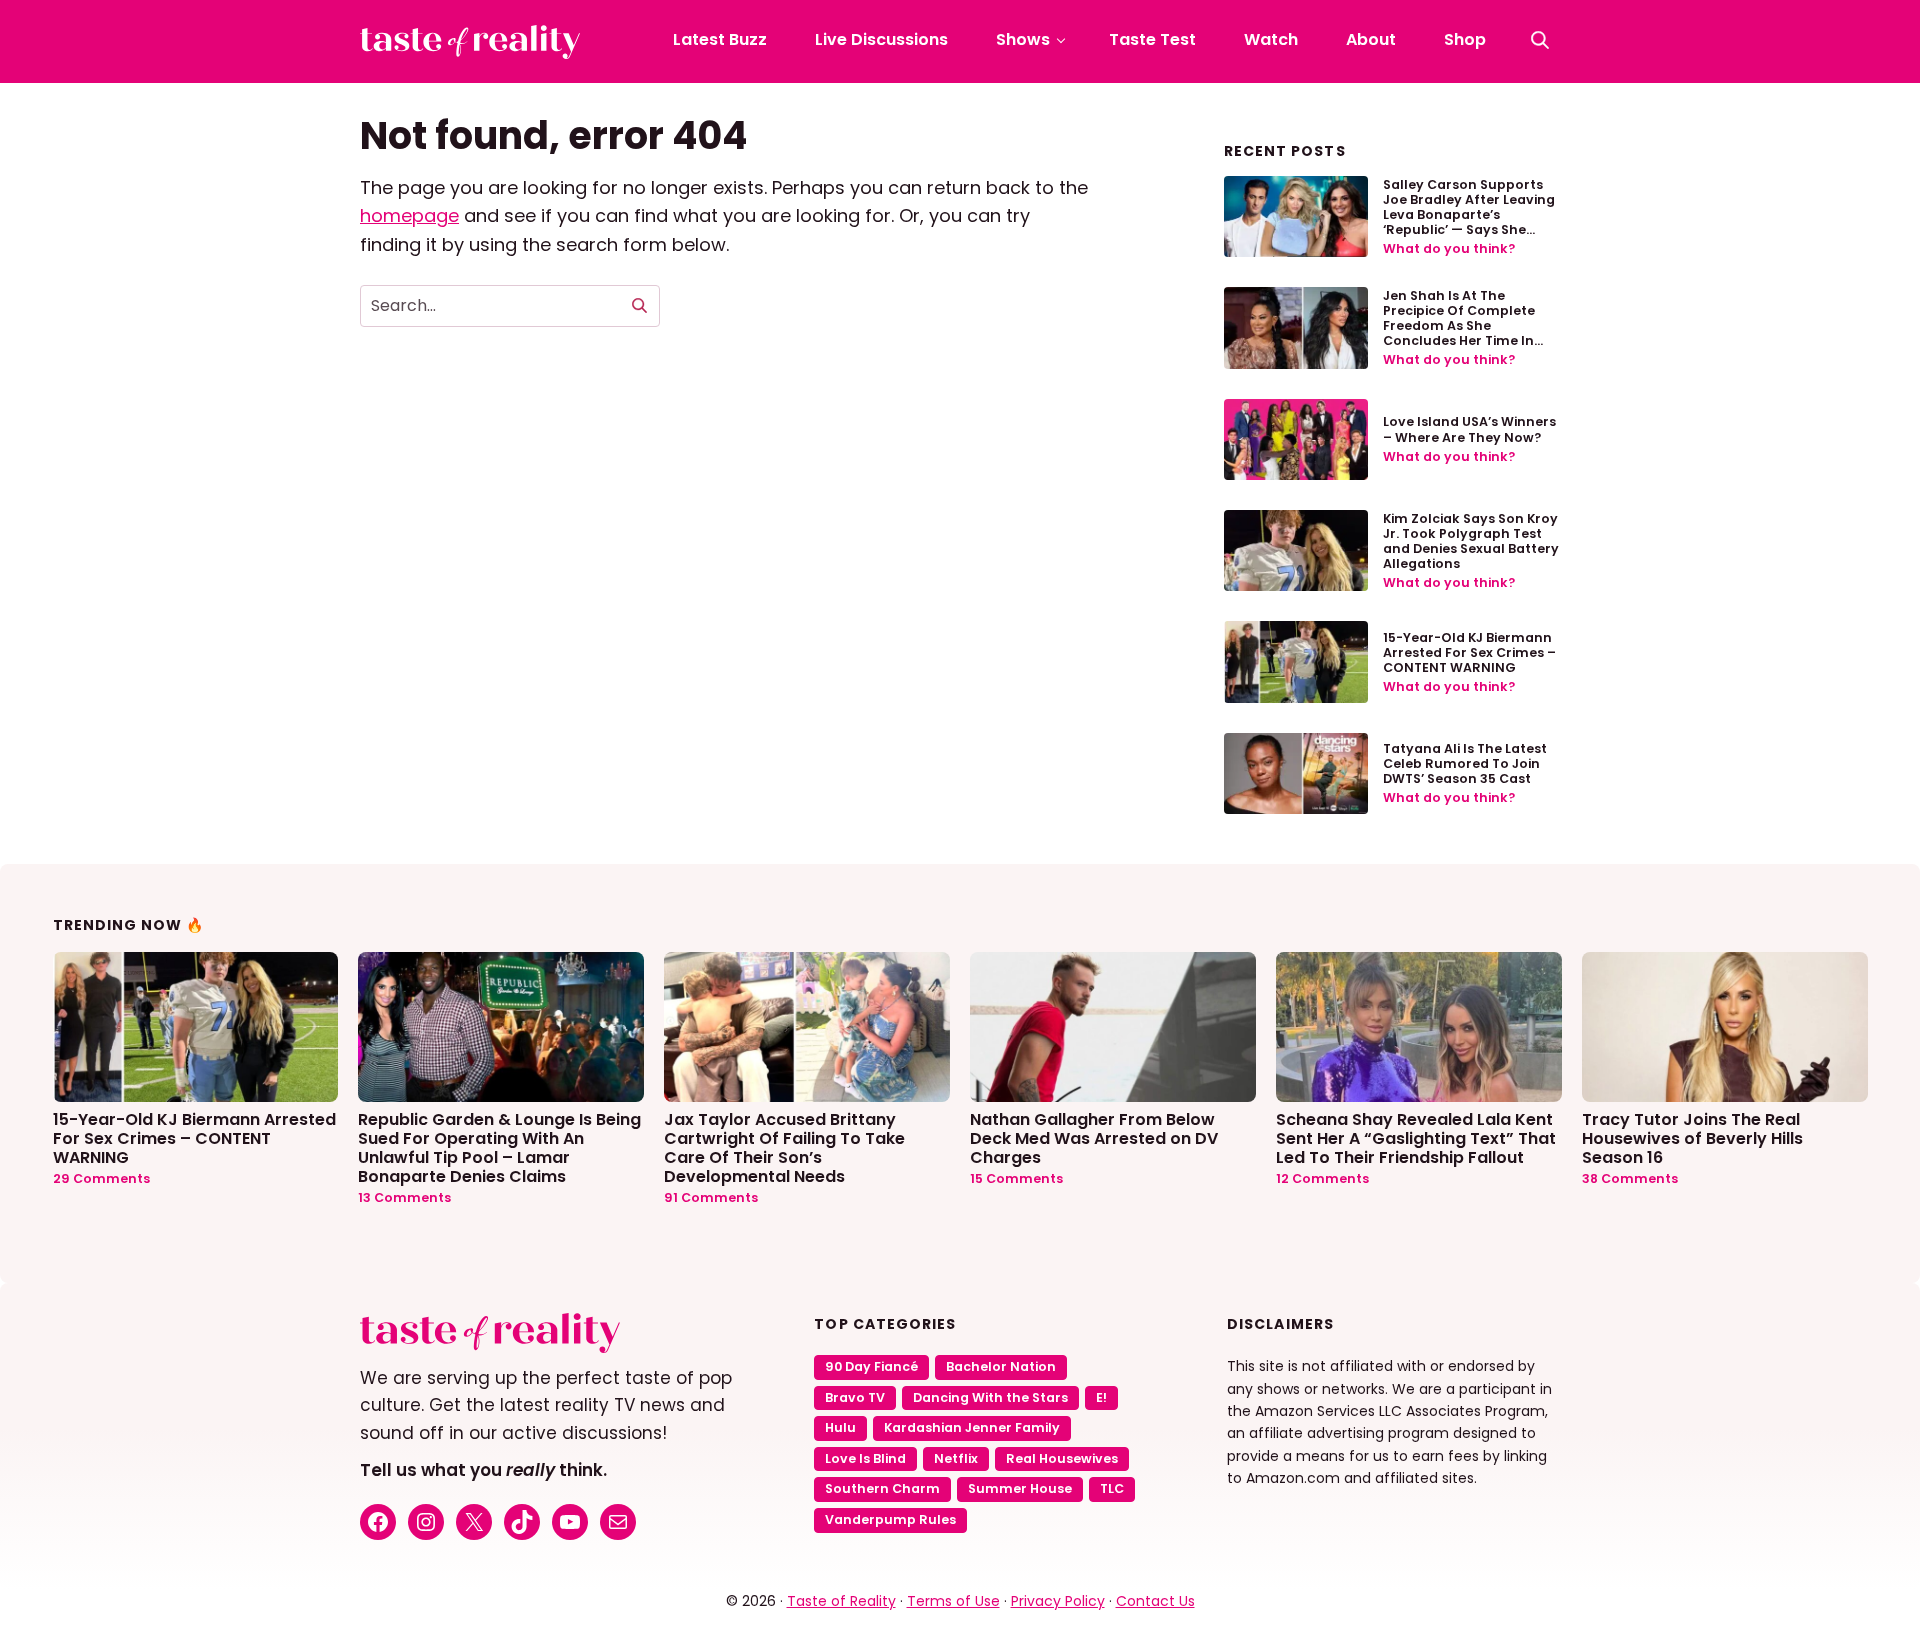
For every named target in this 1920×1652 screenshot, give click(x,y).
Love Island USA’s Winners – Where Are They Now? (1469, 429)
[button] (1540, 40)
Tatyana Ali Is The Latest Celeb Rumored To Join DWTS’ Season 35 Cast (1465, 763)
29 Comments (101, 1178)
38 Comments (1630, 1178)
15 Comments (1016, 1178)
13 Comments (404, 1197)
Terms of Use (953, 1601)
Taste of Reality (841, 1601)
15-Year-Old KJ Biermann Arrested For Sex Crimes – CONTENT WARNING (1469, 652)
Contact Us (1155, 1601)
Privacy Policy (1058, 1601)
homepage (409, 215)
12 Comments (1322, 1178)
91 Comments (711, 1197)
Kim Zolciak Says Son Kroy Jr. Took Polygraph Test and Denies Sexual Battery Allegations (1471, 541)
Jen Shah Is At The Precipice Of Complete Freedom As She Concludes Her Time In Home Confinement (1459, 325)
